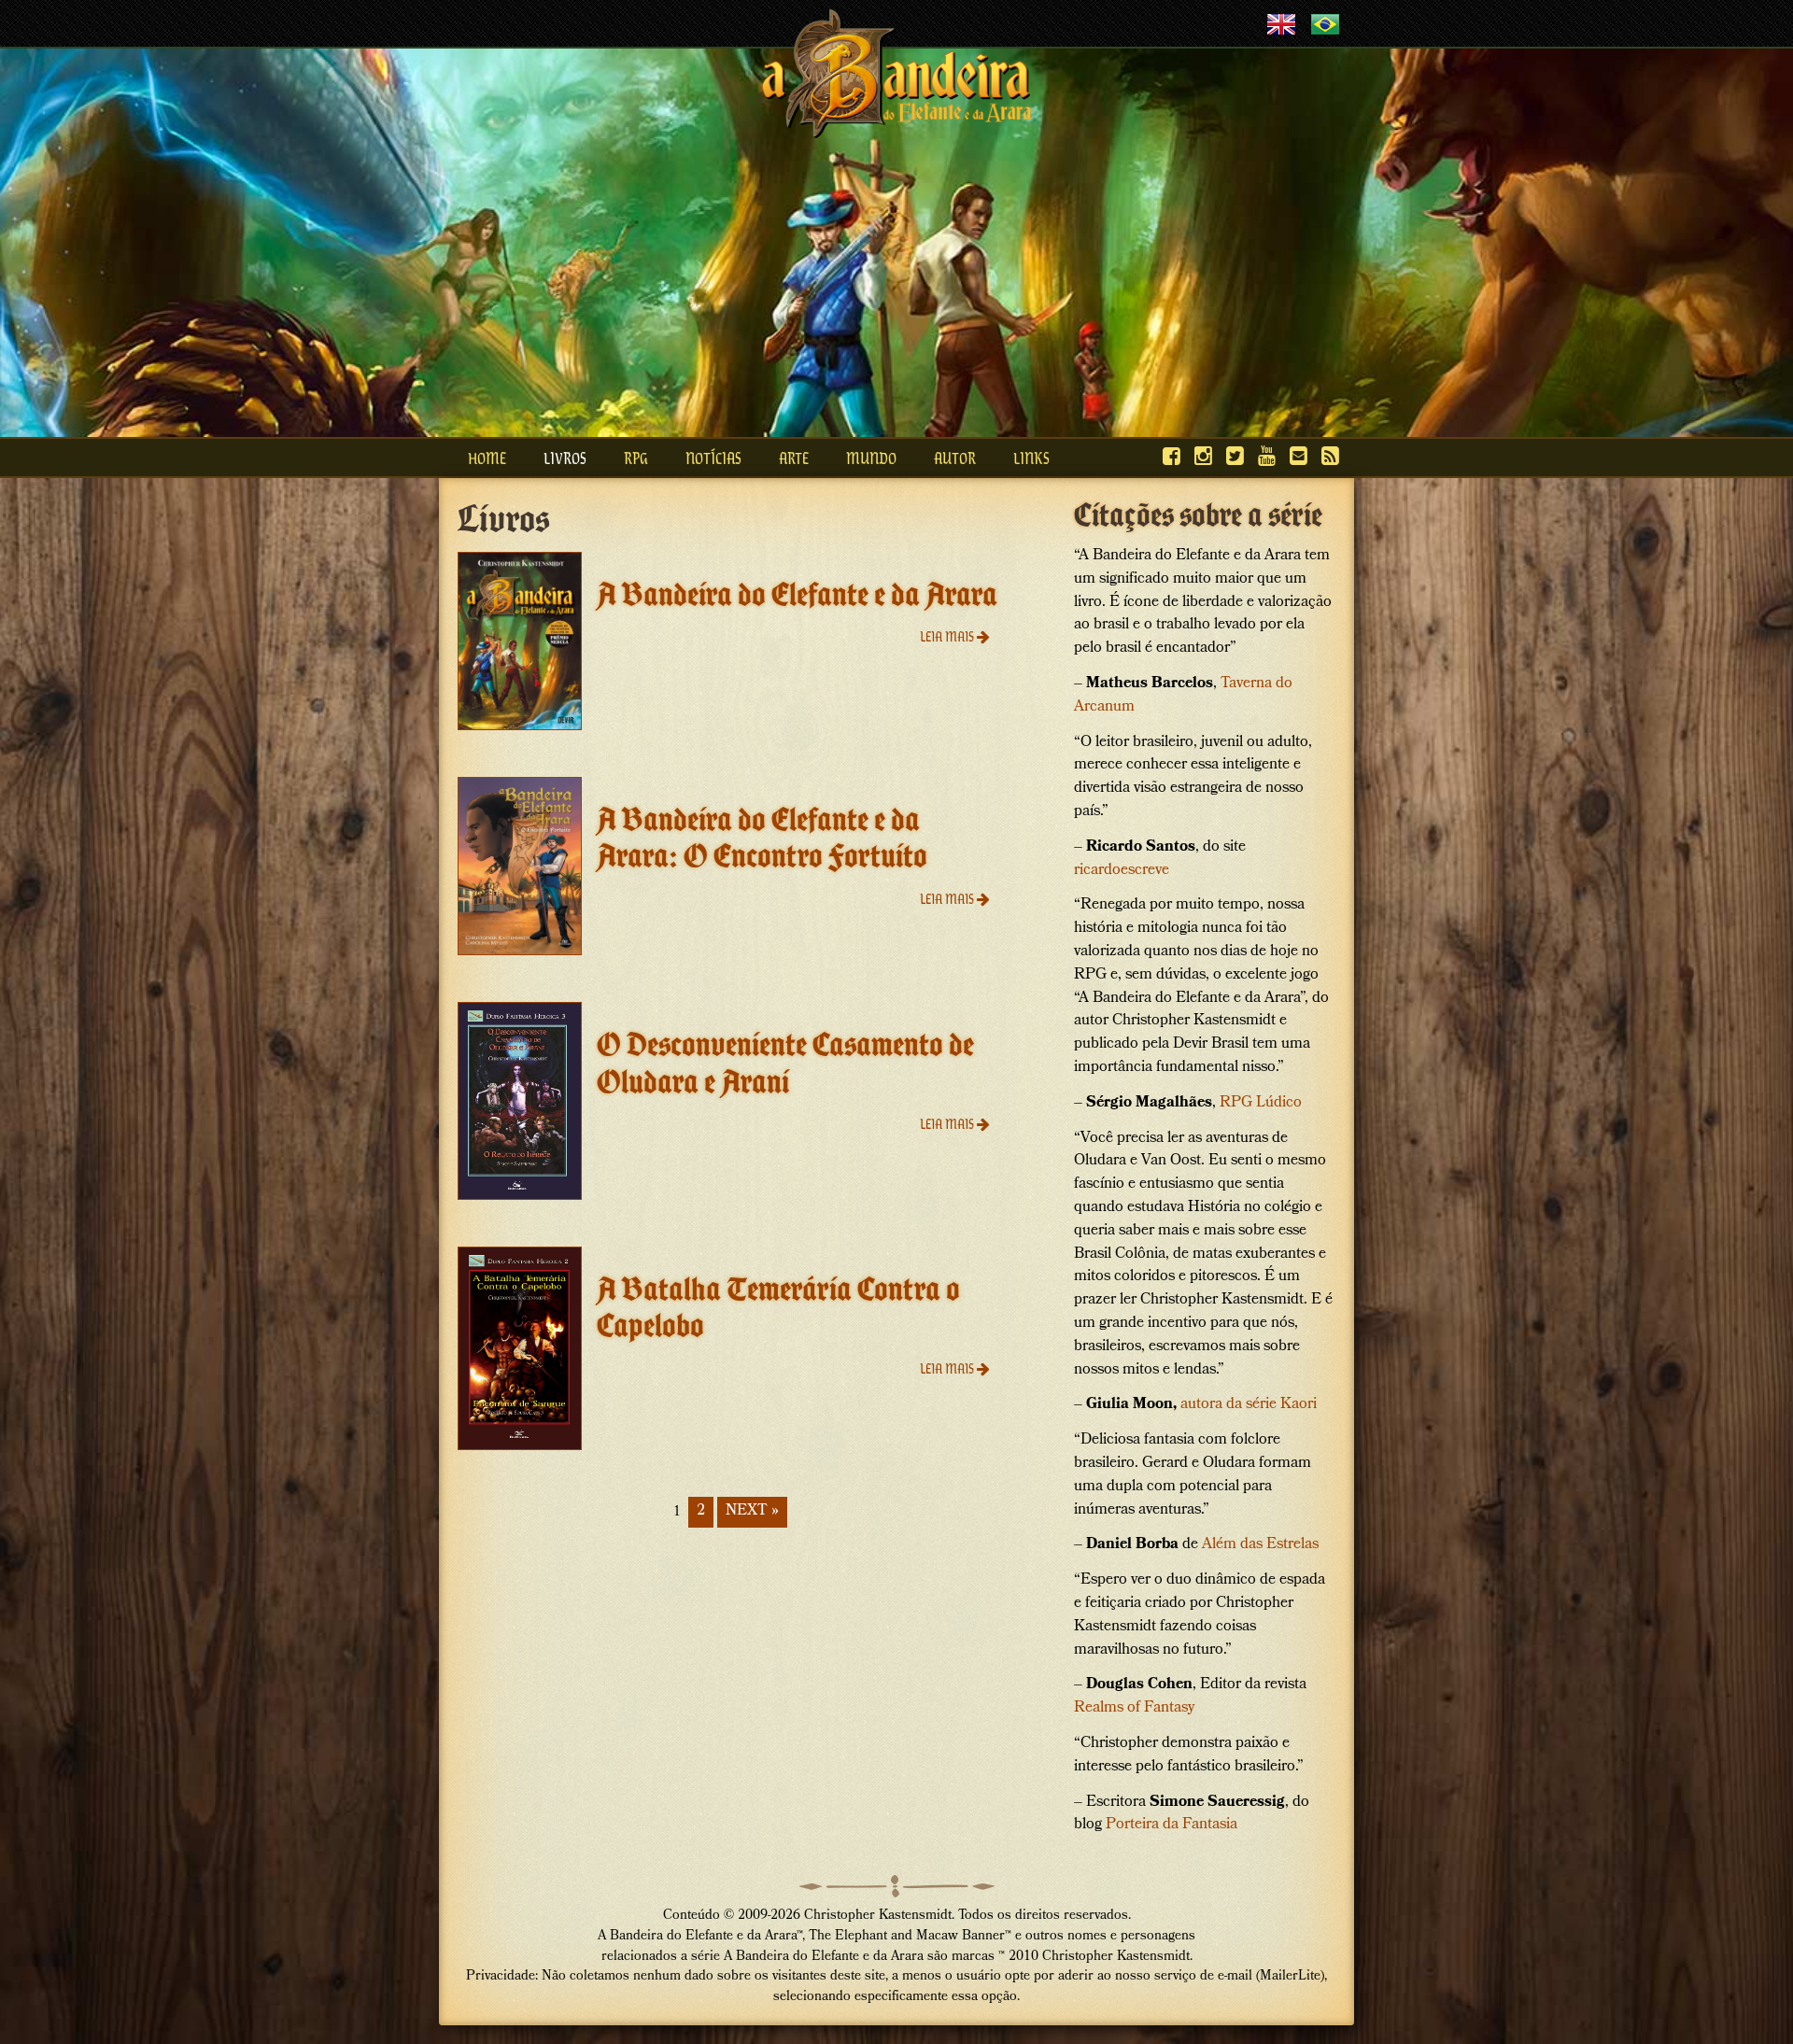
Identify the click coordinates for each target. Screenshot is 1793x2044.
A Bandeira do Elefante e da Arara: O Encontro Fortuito (762, 838)
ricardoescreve (1122, 871)
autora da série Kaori (1249, 1405)
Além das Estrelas (1260, 1545)
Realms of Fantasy (1134, 1708)
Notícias (713, 458)
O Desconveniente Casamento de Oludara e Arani (785, 1063)
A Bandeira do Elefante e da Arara (797, 594)
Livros (565, 458)
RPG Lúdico (1261, 1103)
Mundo (871, 458)
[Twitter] (1235, 455)
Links (1031, 458)
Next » (752, 1511)
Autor (955, 458)
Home (487, 458)
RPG (636, 458)
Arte (794, 458)
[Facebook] (1172, 455)
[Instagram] (1203, 455)
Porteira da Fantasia (1172, 1825)
